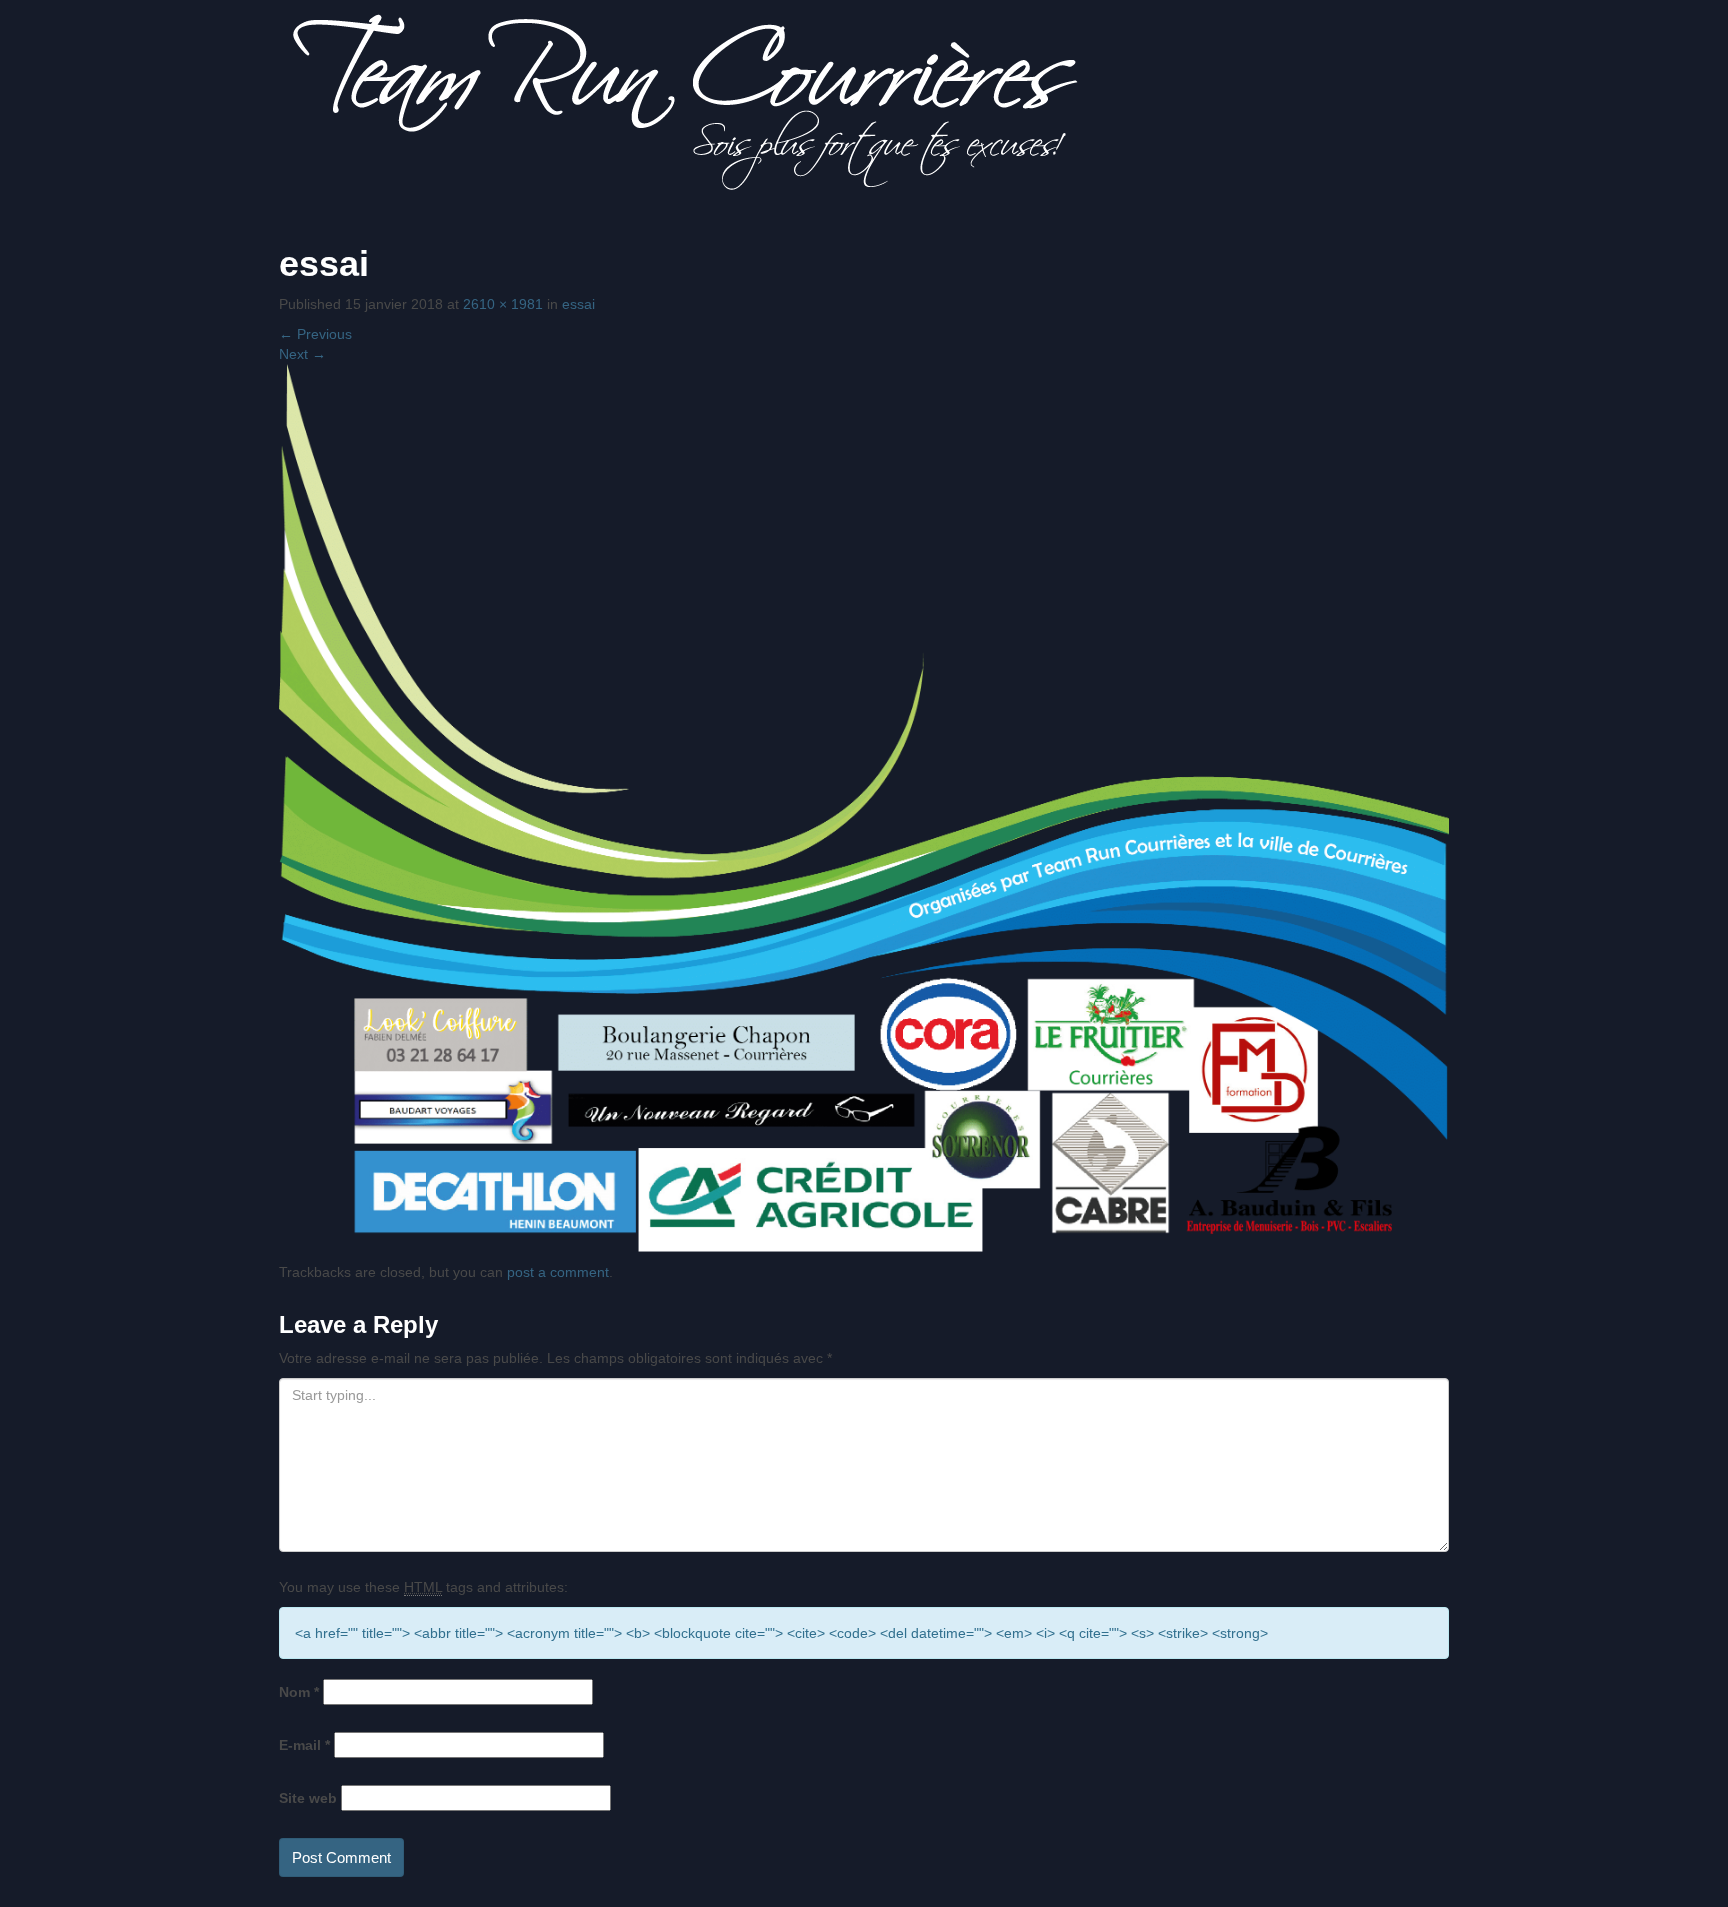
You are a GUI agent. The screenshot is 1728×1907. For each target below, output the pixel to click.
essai (578, 304)
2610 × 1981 (503, 304)
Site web (308, 1798)
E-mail (304, 1745)
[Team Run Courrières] (685, 101)
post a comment (558, 1272)
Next (302, 354)
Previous (315, 334)
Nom (299, 1692)
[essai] (864, 806)
